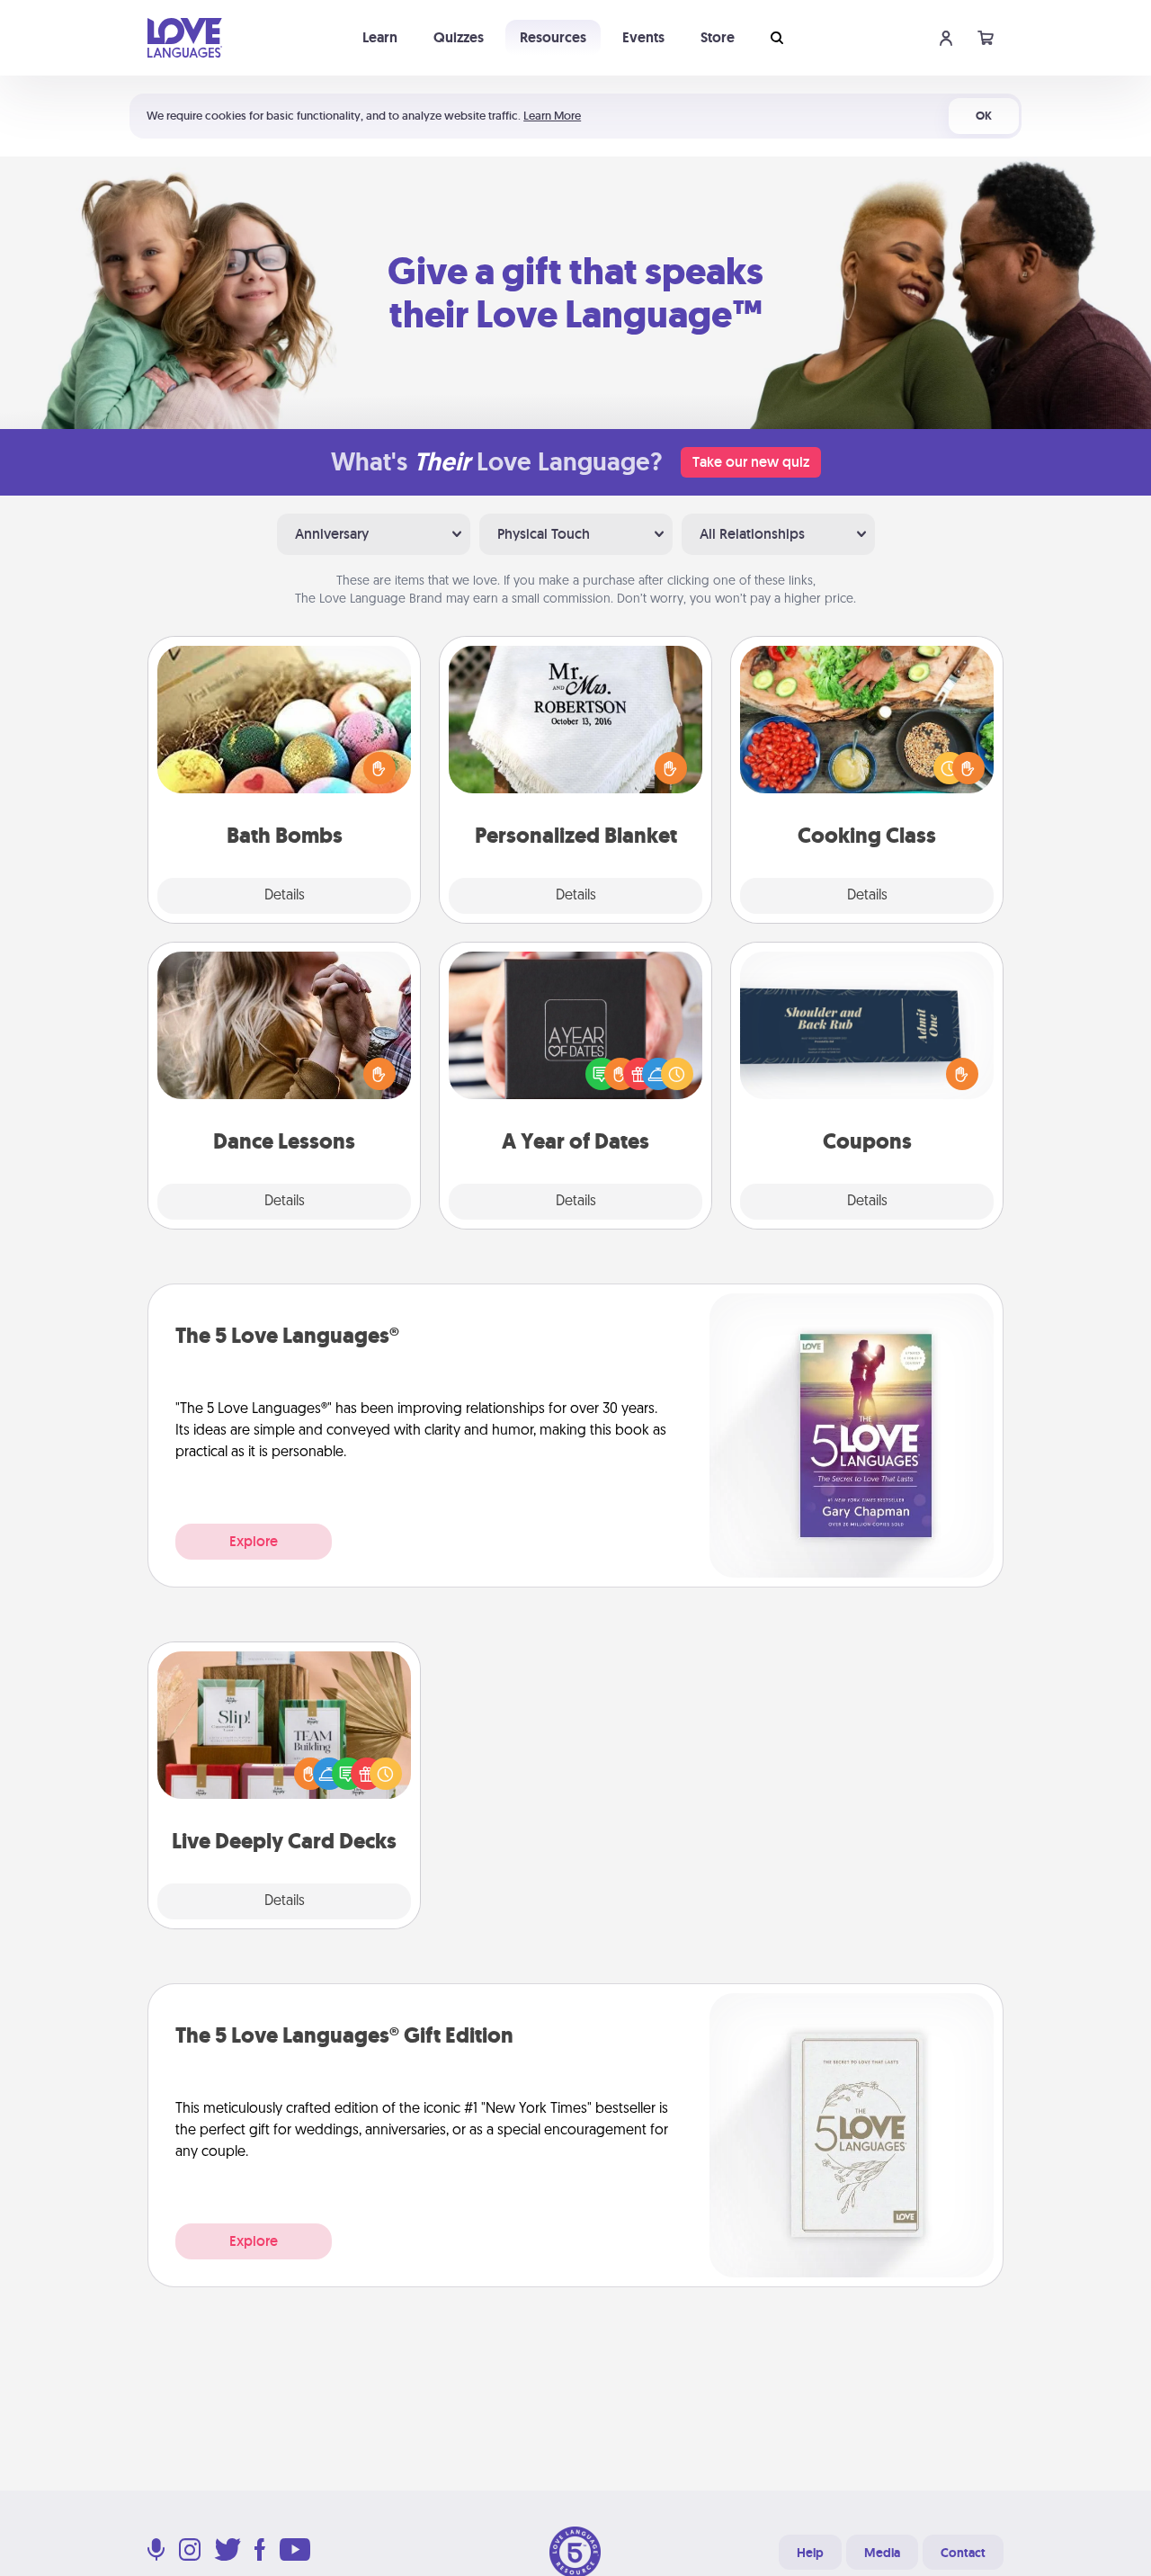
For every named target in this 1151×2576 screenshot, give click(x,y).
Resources (553, 37)
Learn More (552, 116)
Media (882, 2553)
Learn (380, 37)
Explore (254, 1541)
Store (718, 37)
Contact (963, 2553)
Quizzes (459, 37)
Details (285, 896)
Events (643, 37)
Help (810, 2553)
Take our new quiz (751, 462)
